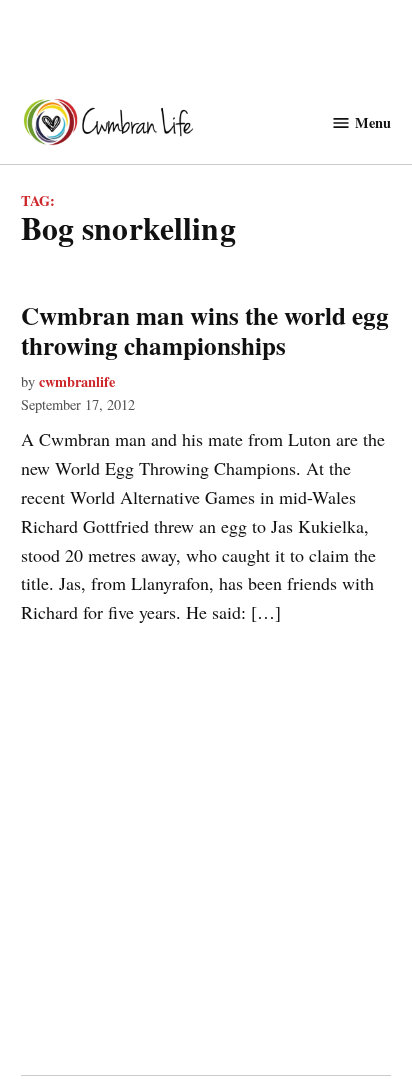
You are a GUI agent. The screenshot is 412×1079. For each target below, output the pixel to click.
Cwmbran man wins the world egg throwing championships (205, 330)
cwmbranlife (77, 381)
